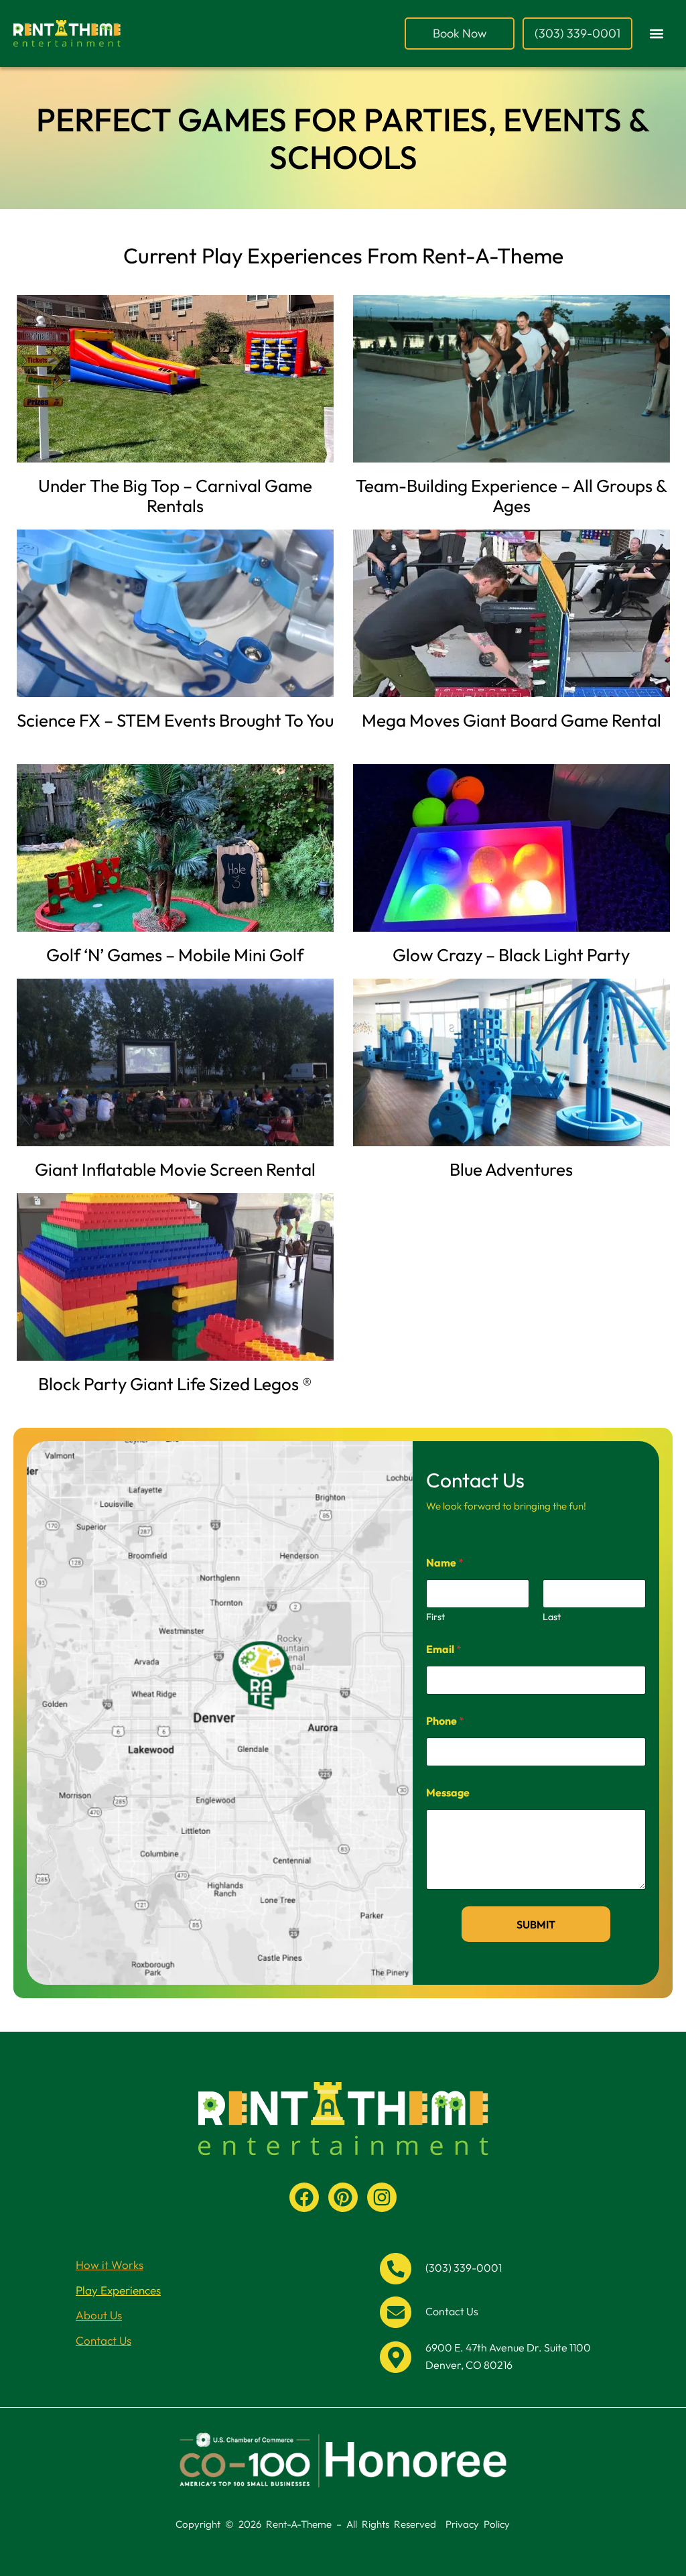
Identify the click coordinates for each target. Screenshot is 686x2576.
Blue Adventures (511, 1169)
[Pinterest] (343, 2197)
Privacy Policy (478, 2524)
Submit (536, 1924)
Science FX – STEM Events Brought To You (175, 720)
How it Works (110, 2265)
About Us (99, 2315)
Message (448, 1793)
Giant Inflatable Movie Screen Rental (175, 1169)
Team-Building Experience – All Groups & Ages (511, 496)
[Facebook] (304, 2197)
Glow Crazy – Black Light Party (511, 955)
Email (444, 1649)
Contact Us (104, 2340)
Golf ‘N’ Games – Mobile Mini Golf (175, 955)
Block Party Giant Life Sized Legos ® (175, 1384)
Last (552, 1617)
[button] (657, 34)
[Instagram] (382, 2197)
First (435, 1617)
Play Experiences (118, 2290)
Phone (445, 1721)
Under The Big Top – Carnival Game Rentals (175, 496)
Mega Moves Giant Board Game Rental (511, 720)
